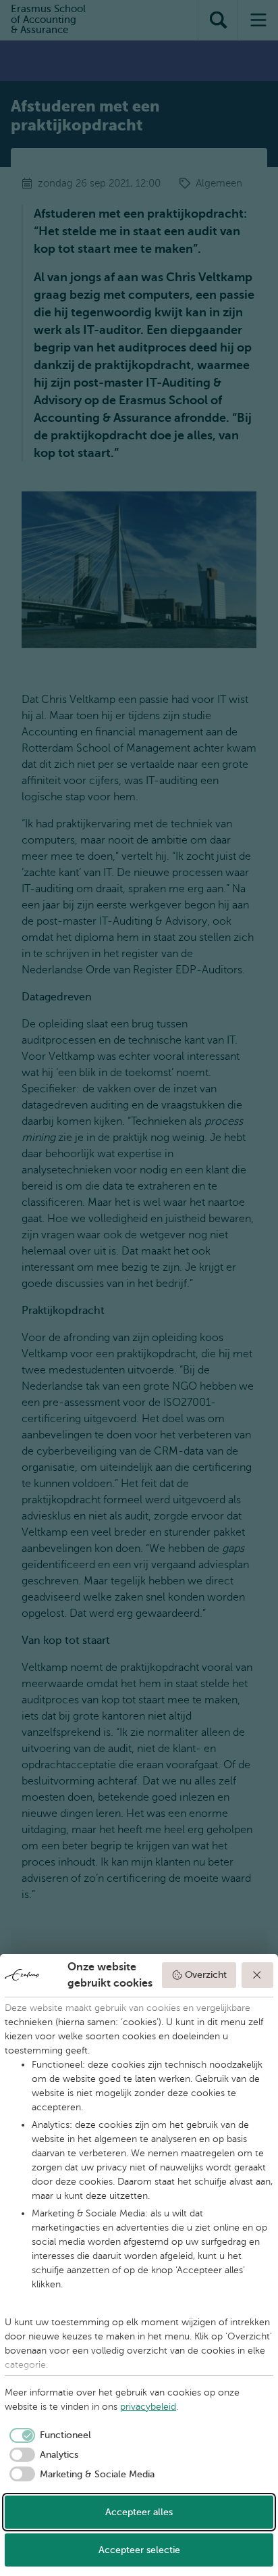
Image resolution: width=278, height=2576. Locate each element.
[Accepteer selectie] (258, 1975)
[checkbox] (48, 2435)
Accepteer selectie (139, 2550)
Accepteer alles (139, 2512)
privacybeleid (148, 2407)
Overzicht (206, 1975)
